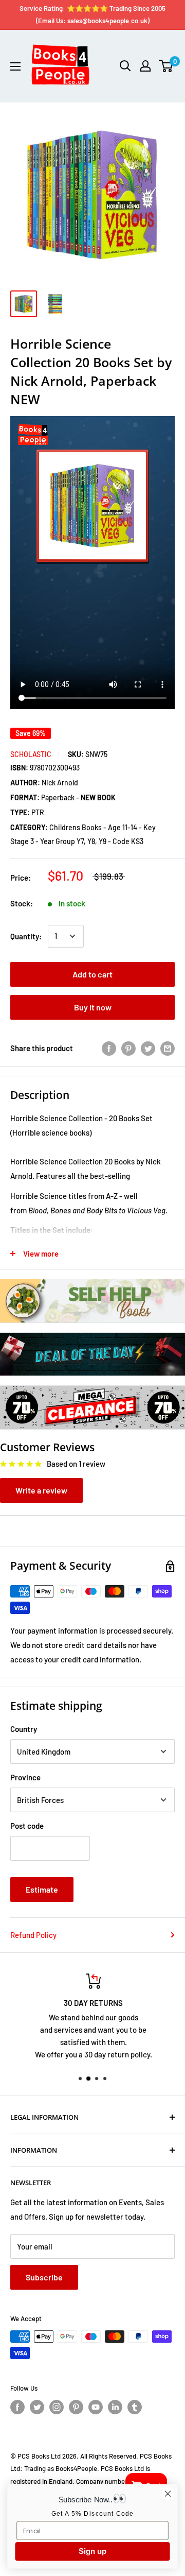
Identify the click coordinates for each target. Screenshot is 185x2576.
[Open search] (125, 66)
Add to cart (92, 974)
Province (25, 1777)
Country (24, 1729)
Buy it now (93, 1007)
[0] (166, 66)
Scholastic (31, 754)
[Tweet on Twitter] (148, 1048)
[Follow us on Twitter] (37, 2407)
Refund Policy (33, 1935)
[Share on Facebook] (109, 1048)
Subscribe (44, 2277)
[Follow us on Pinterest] (76, 2407)
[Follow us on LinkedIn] (115, 2407)
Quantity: (26, 936)
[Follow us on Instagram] (57, 2407)
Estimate (42, 1889)
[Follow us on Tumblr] (135, 2407)
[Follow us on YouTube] (96, 2407)
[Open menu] (15, 66)
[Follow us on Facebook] (17, 2407)
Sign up (92, 2551)
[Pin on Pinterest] (128, 1048)
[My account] (145, 66)
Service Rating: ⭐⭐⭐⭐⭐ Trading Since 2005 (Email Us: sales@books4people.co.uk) (92, 14)
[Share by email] (168, 1048)
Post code (27, 1826)
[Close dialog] (168, 2494)
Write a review (41, 1490)
